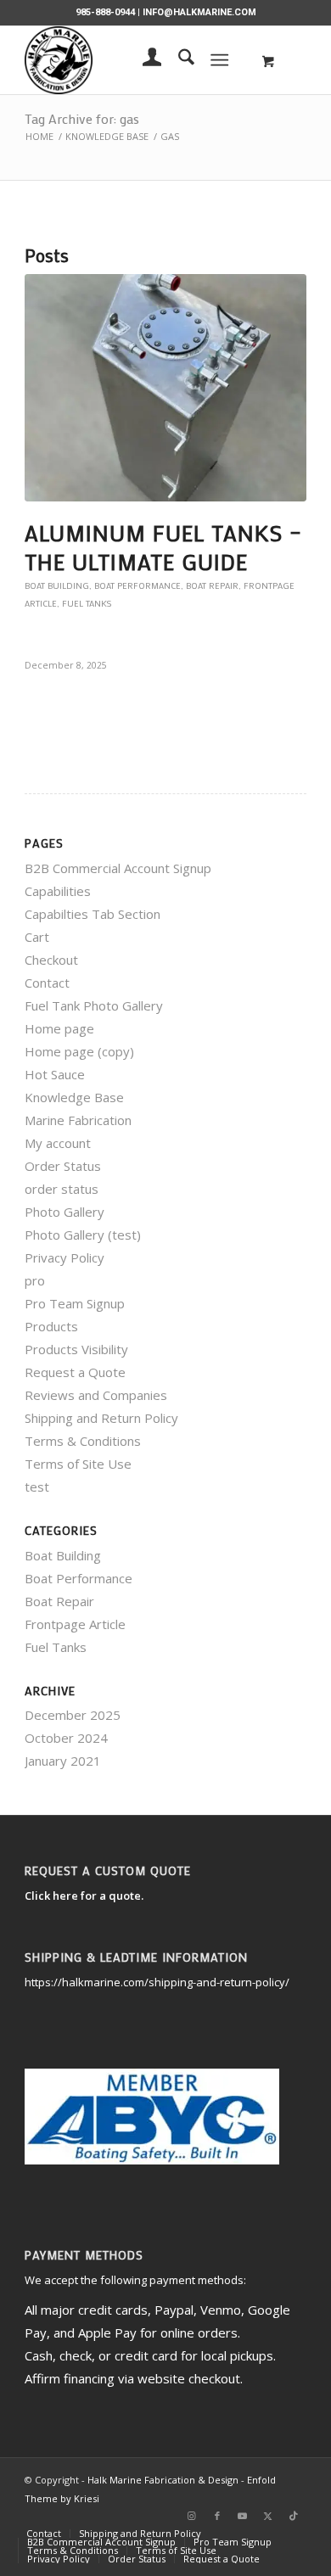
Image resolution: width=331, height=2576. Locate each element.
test (37, 1487)
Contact (47, 983)
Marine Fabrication (78, 1120)
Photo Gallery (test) (83, 1235)
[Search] (178, 60)
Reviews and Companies (96, 1395)
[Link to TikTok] (294, 2516)
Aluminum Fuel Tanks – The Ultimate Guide (163, 547)
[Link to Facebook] (217, 2516)
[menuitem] (144, 60)
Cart (37, 937)
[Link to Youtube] (243, 2516)
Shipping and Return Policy (101, 1418)
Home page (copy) (79, 1051)
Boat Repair (212, 585)
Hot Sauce (55, 1074)
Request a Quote (75, 1372)
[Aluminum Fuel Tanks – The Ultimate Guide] (165, 388)
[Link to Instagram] (192, 2516)
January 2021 (63, 1761)
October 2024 (66, 1738)
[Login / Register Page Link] (144, 60)
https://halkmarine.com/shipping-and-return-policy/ (157, 1982)
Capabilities (58, 891)
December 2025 (73, 1715)
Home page (59, 1028)
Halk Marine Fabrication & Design (163, 2480)
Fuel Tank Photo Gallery (94, 1005)
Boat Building (57, 585)
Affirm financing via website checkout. (134, 2378)
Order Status (63, 1166)
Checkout (51, 960)
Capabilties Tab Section (93, 914)
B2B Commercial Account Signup (118, 868)
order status (62, 1189)
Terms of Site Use (78, 1464)
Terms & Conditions (83, 1441)
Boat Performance (137, 585)
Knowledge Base (74, 1097)
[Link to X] (268, 2516)
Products (51, 1326)
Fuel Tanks (87, 603)
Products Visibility (76, 1349)
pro (35, 1280)
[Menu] (219, 60)
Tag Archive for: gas (82, 118)
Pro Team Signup (75, 1303)
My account (58, 1143)
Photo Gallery (65, 1212)
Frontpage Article (75, 1624)
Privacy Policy (65, 1257)
